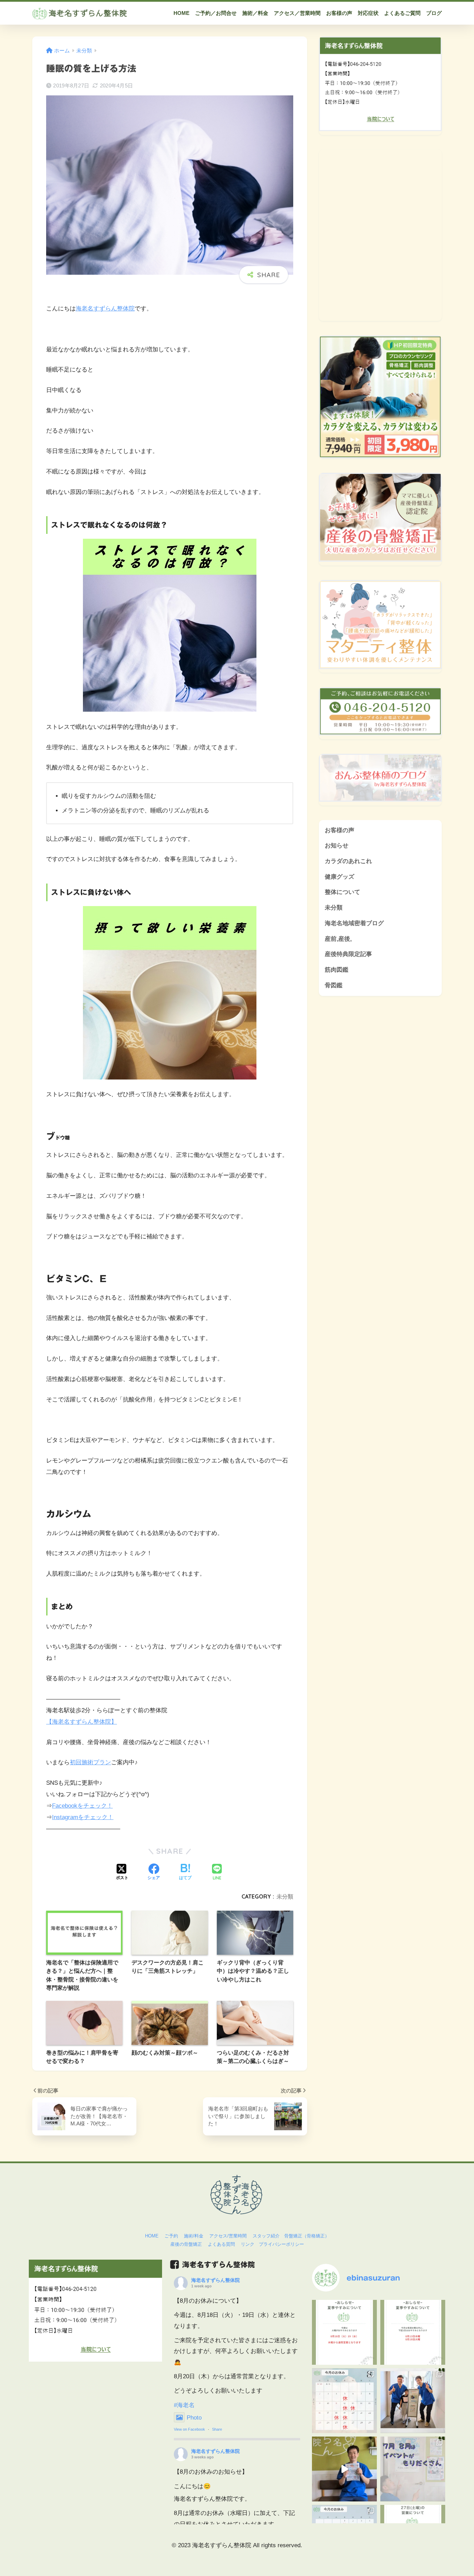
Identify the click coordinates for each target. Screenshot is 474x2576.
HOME (152, 2236)
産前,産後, (338, 939)
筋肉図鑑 (337, 970)
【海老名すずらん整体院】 (82, 1722)
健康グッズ (340, 877)
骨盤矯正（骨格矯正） (307, 2236)
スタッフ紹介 (266, 2236)
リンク (248, 2244)
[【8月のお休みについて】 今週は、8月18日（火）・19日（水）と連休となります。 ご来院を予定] (344, 2332)
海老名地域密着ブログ (354, 923)
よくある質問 (221, 2244)
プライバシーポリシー (281, 2244)
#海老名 (184, 2405)
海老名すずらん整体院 (105, 309)
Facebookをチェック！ (82, 1806)
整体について (342, 892)
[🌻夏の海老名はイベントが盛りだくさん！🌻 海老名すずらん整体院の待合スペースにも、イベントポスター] (413, 2469)
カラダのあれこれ (348, 861)
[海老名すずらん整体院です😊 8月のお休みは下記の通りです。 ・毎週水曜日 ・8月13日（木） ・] (344, 2401)
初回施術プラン (90, 1762)
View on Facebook (189, 2429)
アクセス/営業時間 (228, 2236)
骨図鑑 (334, 985)
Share (217, 2429)
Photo (194, 2418)
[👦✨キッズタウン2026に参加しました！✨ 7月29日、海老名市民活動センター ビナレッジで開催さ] (413, 2401)
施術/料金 (194, 2236)
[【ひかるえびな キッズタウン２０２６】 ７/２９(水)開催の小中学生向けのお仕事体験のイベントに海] (344, 2469)
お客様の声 (340, 830)
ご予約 (171, 2236)
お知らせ (337, 846)
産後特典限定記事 (348, 954)
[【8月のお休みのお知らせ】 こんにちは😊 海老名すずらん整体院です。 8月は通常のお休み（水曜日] (413, 2332)
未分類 (285, 1896)
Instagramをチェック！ (83, 1817)
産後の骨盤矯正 (186, 2244)
